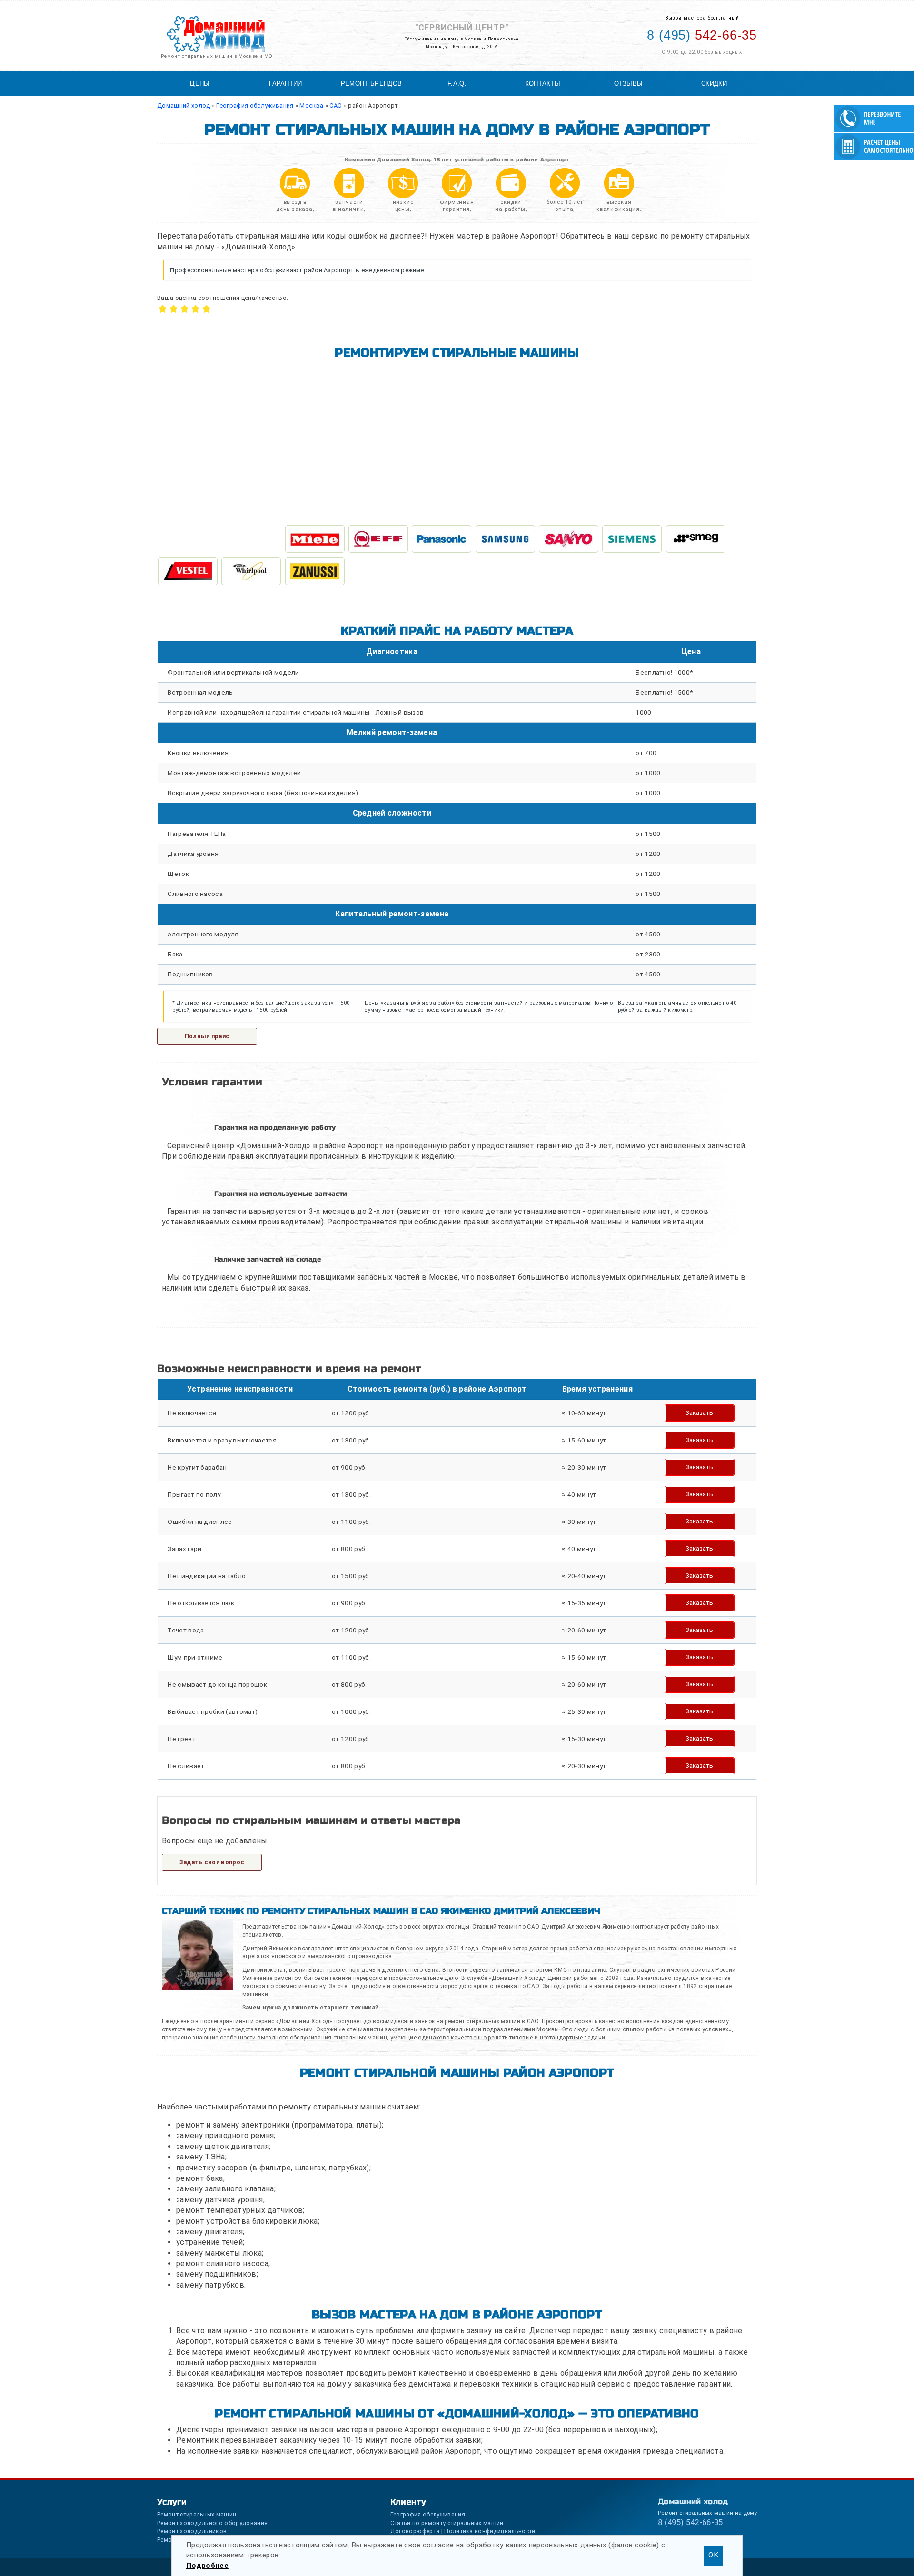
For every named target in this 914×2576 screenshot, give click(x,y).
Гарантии (286, 84)
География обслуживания (428, 2514)
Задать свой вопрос (212, 1862)
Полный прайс (207, 1036)
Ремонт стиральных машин (197, 2514)
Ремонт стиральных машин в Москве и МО (217, 56)
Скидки (714, 84)
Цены (200, 84)
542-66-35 (702, 35)
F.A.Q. (457, 84)
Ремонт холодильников (192, 2531)
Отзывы (629, 84)
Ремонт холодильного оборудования (212, 2523)
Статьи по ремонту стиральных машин (447, 2523)
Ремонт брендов (371, 84)
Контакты (543, 84)
